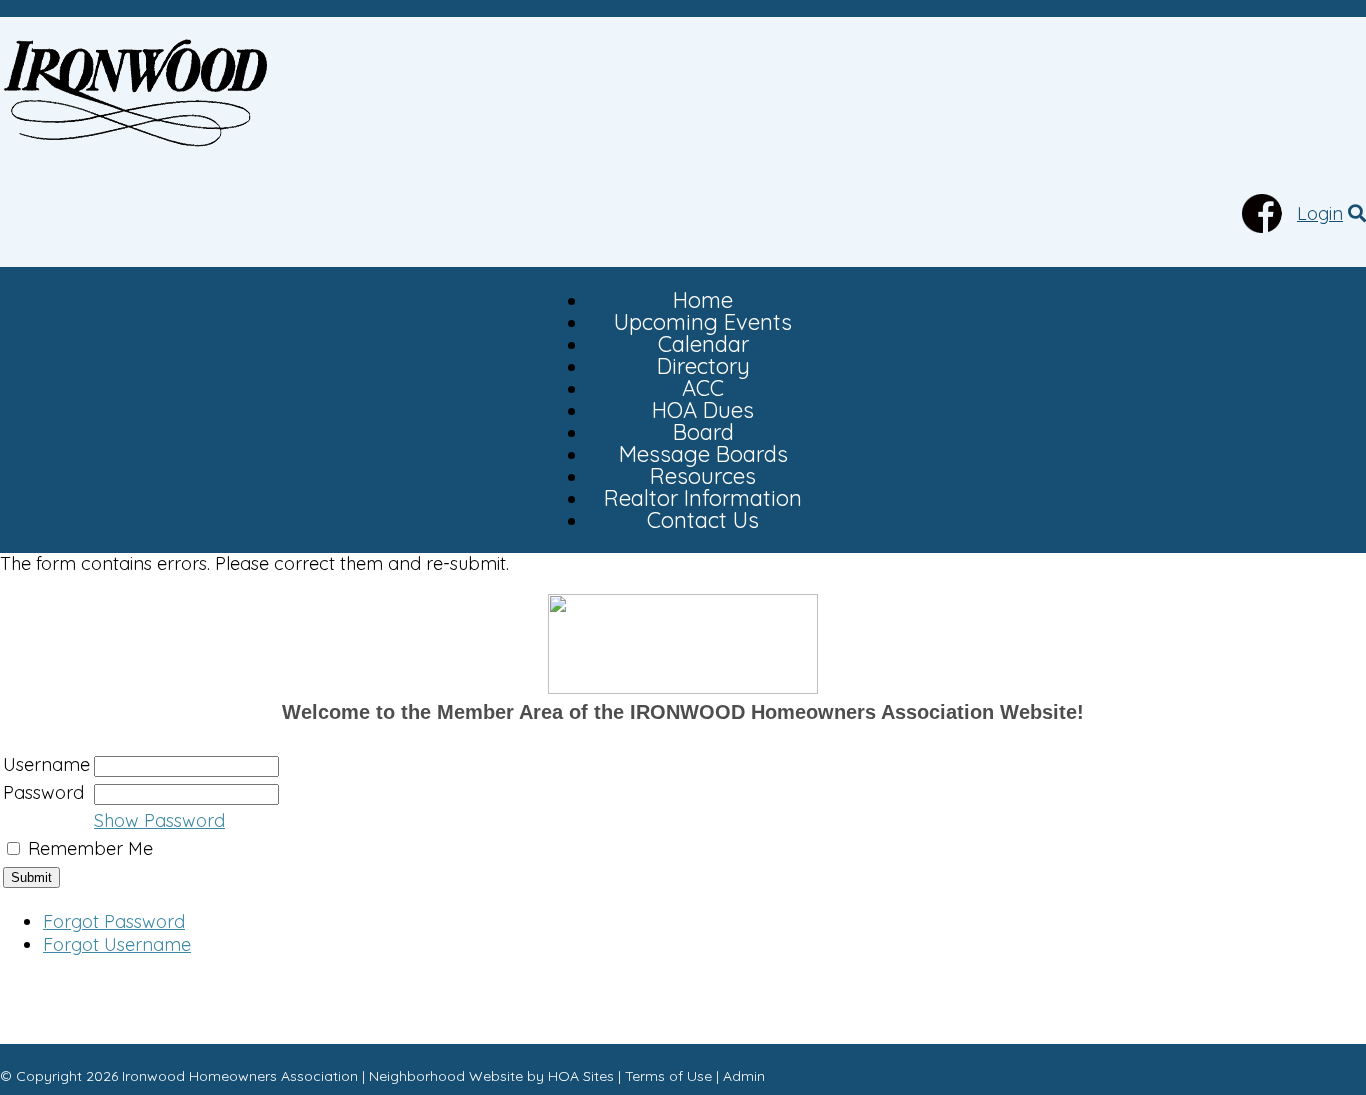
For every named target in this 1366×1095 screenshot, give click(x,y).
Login (1320, 213)
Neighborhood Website (446, 1076)
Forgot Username (117, 944)
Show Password (159, 820)
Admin (744, 1076)
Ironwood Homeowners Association (240, 1076)
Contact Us (703, 520)
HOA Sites (581, 1076)
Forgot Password (114, 921)
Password (43, 792)
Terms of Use (668, 1076)
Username (46, 764)
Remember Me (90, 848)
